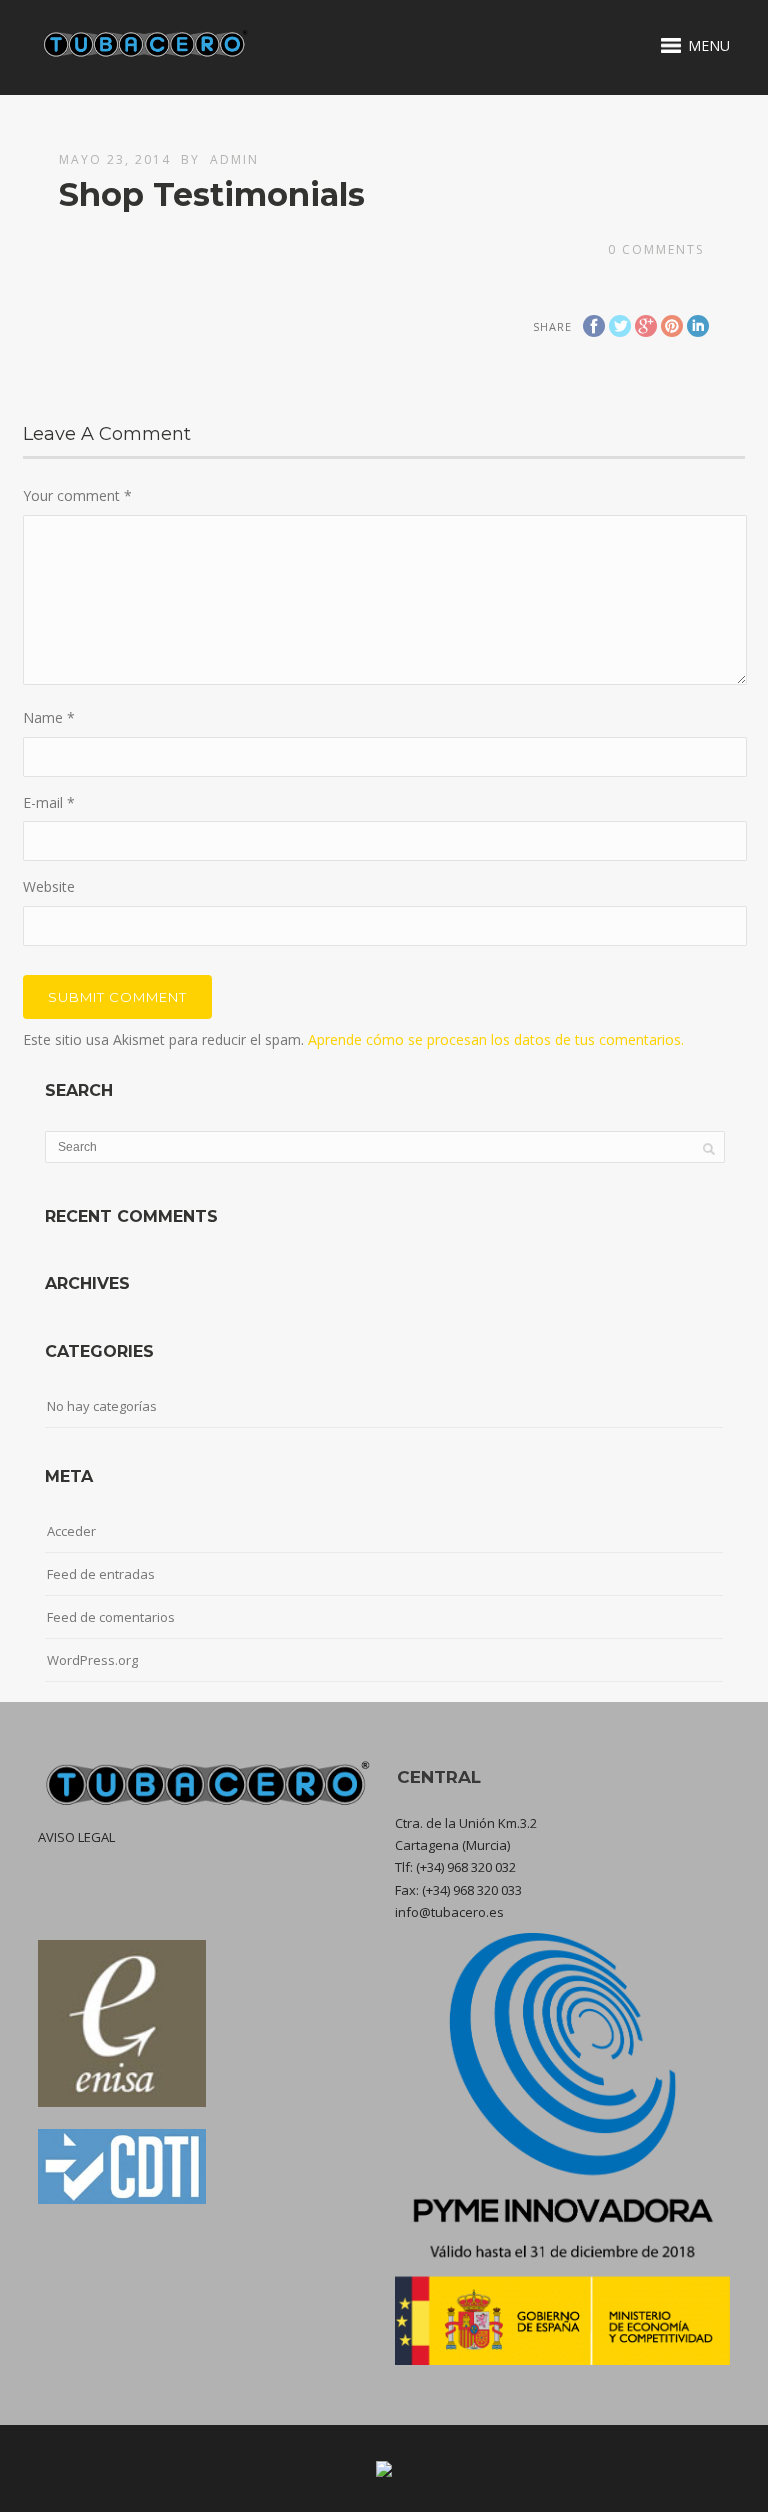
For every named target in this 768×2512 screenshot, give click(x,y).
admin (234, 159)
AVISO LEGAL (76, 1837)
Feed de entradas (101, 1574)
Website (49, 886)
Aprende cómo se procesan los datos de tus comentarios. (496, 1039)
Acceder (71, 1531)
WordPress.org (92, 1660)
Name (49, 717)
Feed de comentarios (111, 1617)
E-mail (49, 802)
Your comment (77, 495)
